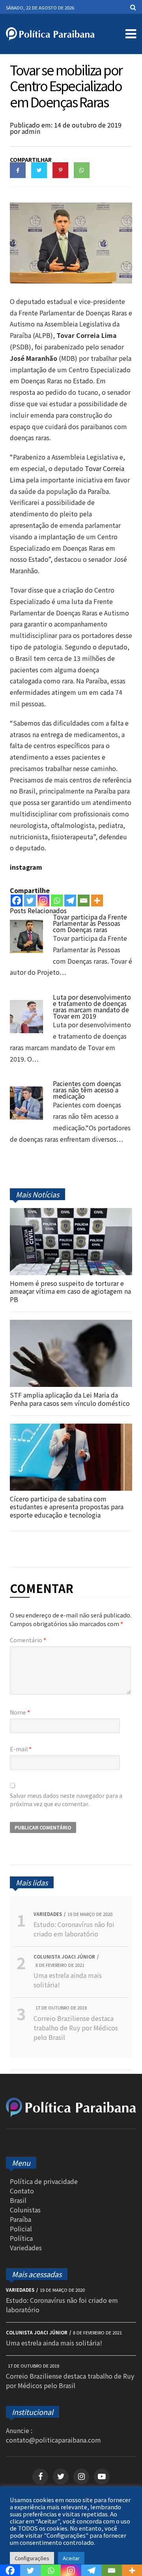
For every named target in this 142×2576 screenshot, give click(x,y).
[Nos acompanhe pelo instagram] (81, 2477)
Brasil (18, 2200)
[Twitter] (30, 901)
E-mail (21, 1749)
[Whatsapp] (57, 901)
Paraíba (21, 2219)
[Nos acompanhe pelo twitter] (61, 2477)
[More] (97, 901)
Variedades (26, 2248)
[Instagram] (43, 901)
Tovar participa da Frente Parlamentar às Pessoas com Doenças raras (90, 923)
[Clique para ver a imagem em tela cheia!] (71, 281)
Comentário (28, 1640)
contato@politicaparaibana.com (53, 2440)
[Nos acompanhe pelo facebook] (40, 2477)
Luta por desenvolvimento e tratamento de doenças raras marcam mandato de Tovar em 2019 (92, 1006)
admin (31, 131)
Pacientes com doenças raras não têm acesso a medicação (87, 1090)
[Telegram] (70, 901)
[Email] (84, 901)
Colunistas (25, 2210)
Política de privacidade (44, 2181)
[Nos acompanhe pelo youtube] (102, 2477)
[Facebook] (17, 901)
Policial (21, 2229)
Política (21, 2238)
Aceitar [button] (71, 2558)
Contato (22, 2191)
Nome (20, 1712)
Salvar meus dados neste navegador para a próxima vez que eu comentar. (66, 1800)
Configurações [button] (32, 2558)
